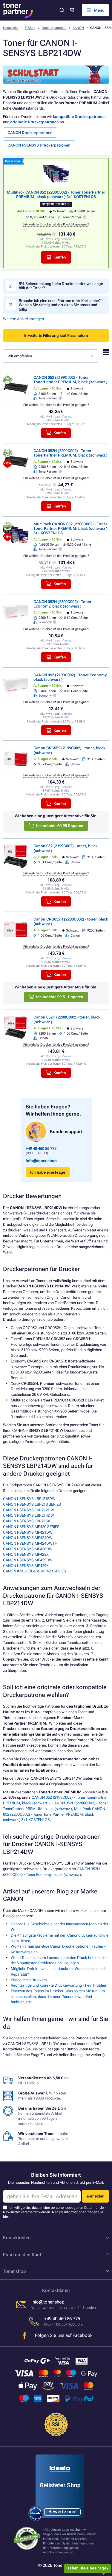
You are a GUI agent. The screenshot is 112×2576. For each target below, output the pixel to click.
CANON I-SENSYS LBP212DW (29, 1510)
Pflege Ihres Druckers (29, 1980)
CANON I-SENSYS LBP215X (27, 1521)
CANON (78, 28)
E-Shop (30, 28)
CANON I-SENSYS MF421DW (28, 1532)
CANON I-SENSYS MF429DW (28, 1560)
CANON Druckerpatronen (30, 133)
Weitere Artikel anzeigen (23, 319)
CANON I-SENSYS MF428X (26, 1554)
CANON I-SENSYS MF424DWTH (30, 1543)
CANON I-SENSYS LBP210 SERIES (32, 1504)
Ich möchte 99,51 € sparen (60, 997)
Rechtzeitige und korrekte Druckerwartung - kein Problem (59, 1985)
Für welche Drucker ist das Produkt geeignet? (56, 224)
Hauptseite (11, 28)
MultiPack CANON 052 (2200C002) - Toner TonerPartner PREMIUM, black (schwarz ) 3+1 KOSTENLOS (56, 194)
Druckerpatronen (54, 28)
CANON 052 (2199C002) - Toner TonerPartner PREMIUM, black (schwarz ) (70, 380)
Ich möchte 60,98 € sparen (60, 826)
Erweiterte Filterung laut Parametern (56, 335)
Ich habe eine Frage (48, 1172)
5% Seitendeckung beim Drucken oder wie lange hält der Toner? (61, 286)
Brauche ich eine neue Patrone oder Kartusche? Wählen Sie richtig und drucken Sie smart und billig (60, 305)
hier (6, 2217)
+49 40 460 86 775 (41, 1148)
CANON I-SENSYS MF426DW (28, 1549)
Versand (67, 239)
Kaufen (60, 257)
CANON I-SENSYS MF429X (26, 1566)
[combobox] (50, 356)
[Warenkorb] (72, 10)
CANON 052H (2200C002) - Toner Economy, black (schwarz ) (62, 604)
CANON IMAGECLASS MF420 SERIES (34, 1571)
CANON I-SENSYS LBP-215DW (29, 1499)
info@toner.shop (41, 1161)
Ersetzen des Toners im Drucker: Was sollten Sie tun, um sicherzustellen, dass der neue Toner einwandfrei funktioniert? (58, 1996)
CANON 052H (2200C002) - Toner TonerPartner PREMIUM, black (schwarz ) (70, 453)
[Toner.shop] (18, 10)
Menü (99, 10)
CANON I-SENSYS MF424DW (28, 1538)
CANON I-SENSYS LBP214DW (29, 1515)
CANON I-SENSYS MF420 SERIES (31, 1527)
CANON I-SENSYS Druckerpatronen (39, 145)
